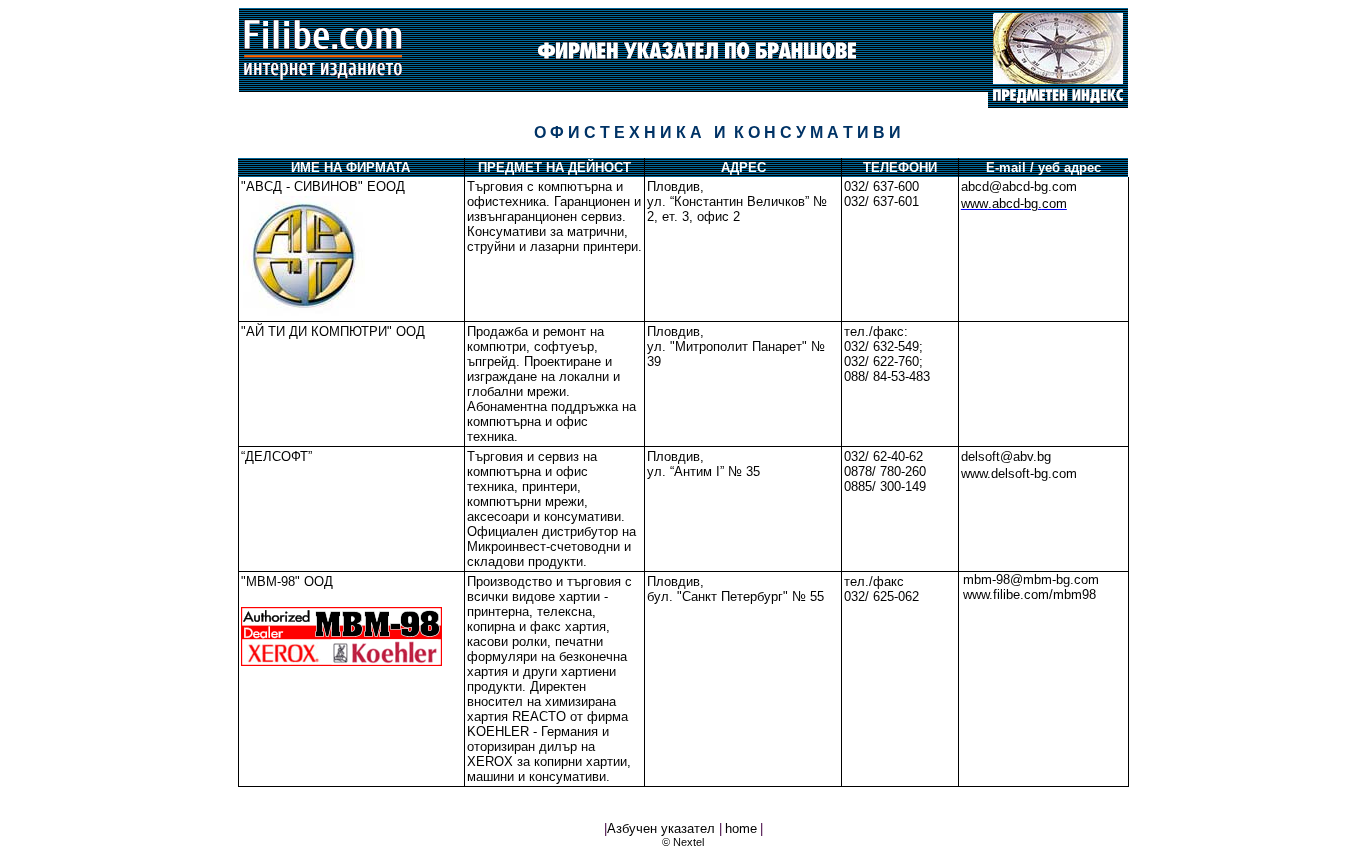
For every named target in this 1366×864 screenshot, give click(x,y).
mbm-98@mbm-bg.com (1031, 579)
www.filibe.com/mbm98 (1029, 594)
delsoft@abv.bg (1006, 456)
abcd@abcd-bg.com (1019, 186)
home (741, 828)
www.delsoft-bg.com (1019, 473)
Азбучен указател (663, 828)
